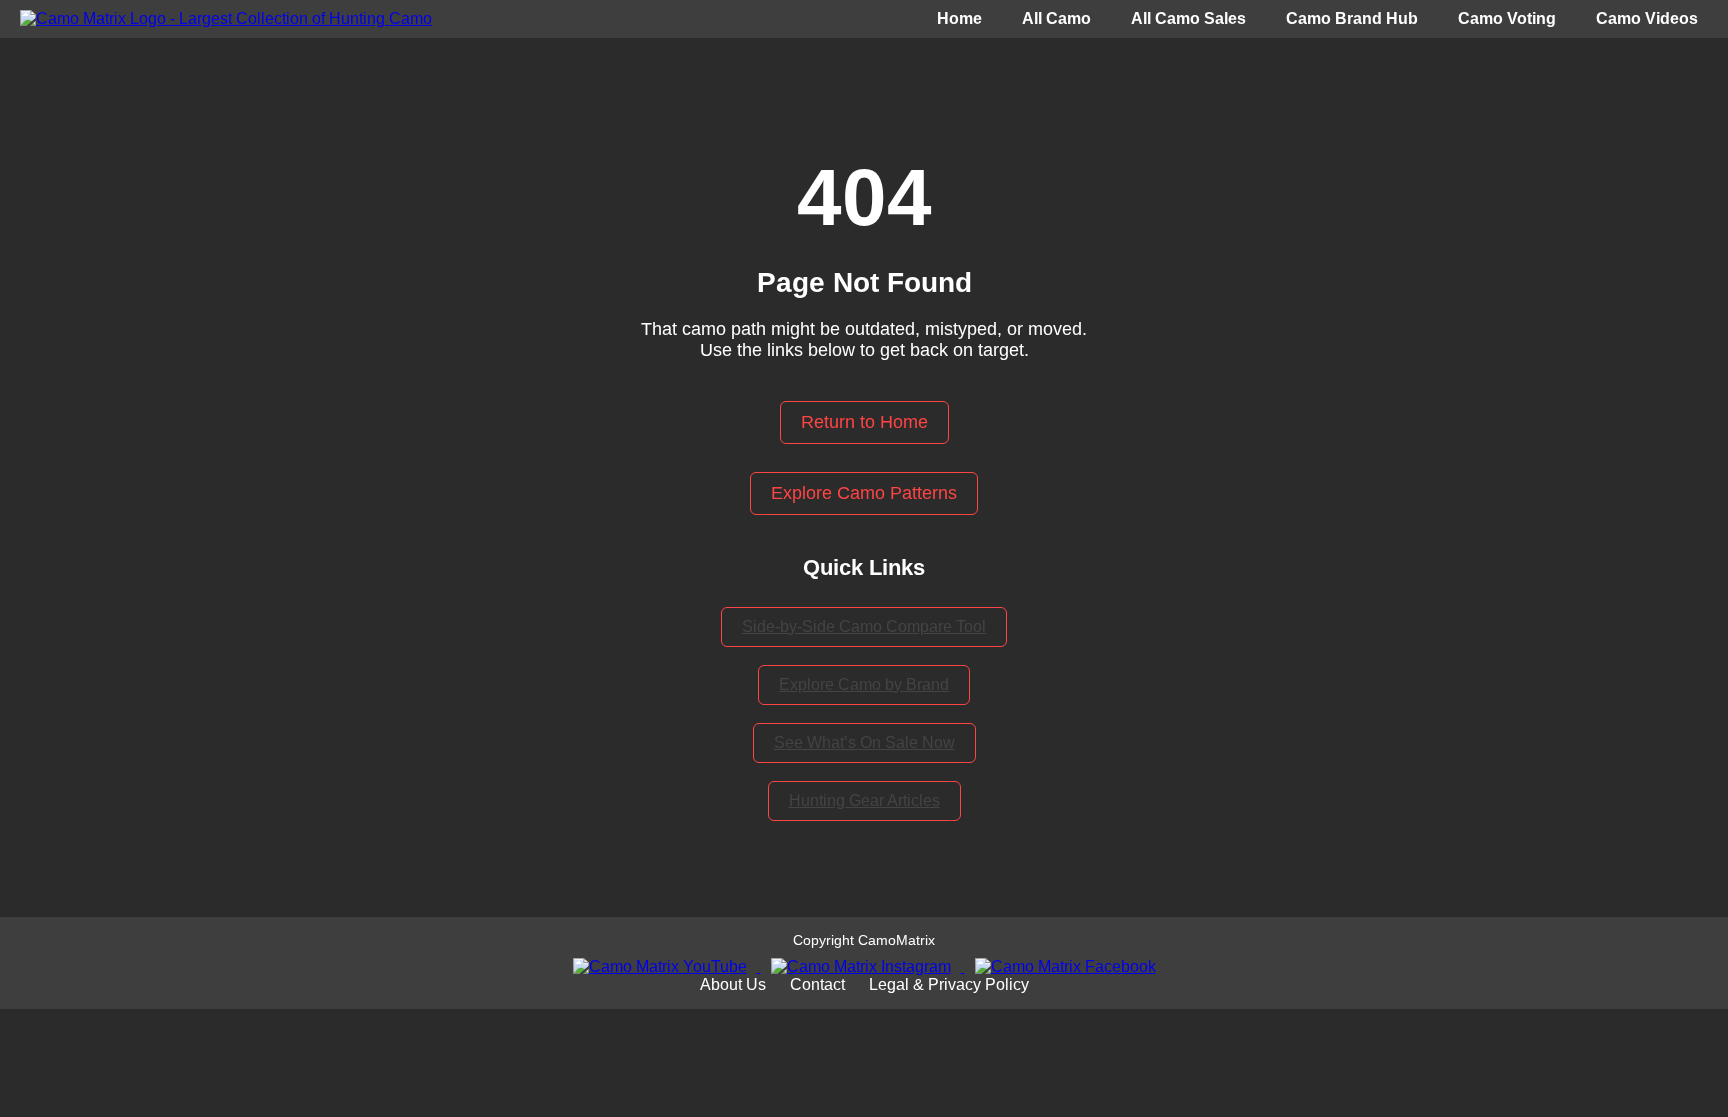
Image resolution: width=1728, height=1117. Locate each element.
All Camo (1056, 18)
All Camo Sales (1188, 18)
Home (959, 18)
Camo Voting (1507, 18)
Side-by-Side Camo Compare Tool (864, 626)
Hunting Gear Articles (864, 800)
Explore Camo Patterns (864, 493)
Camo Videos (1647, 18)
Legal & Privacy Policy (949, 984)
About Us (733, 984)
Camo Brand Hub (1352, 18)
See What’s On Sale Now (864, 742)
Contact (817, 984)
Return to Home (864, 422)
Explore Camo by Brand (864, 684)
